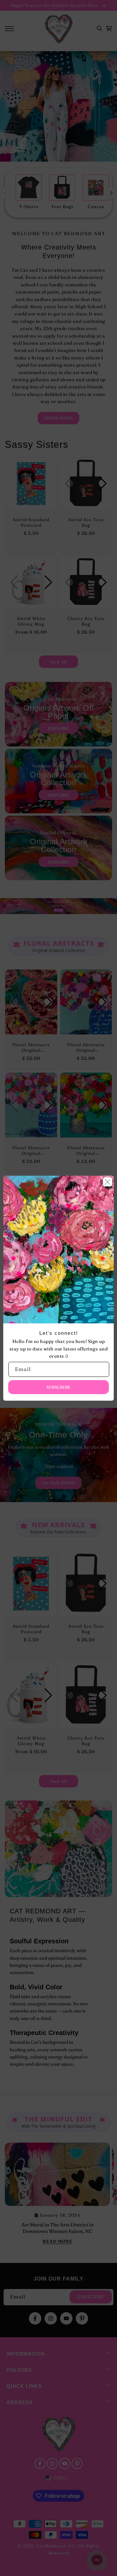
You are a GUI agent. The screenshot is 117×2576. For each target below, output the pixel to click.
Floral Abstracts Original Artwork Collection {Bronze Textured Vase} (86, 1151)
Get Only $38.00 (59, 1483)
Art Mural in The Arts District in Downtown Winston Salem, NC (58, 2228)
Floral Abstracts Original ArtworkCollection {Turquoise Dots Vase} (31, 1151)
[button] (9, 29)
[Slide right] (111, 193)
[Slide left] (6, 193)
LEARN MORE (58, 418)
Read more (58, 2241)
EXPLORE (58, 728)
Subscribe (91, 2297)
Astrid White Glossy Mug (31, 621)
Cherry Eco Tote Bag (86, 621)
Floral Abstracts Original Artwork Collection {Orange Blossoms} (31, 1047)
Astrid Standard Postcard (31, 522)
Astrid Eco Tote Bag (86, 522)
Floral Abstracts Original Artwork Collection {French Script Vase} (86, 1047)
